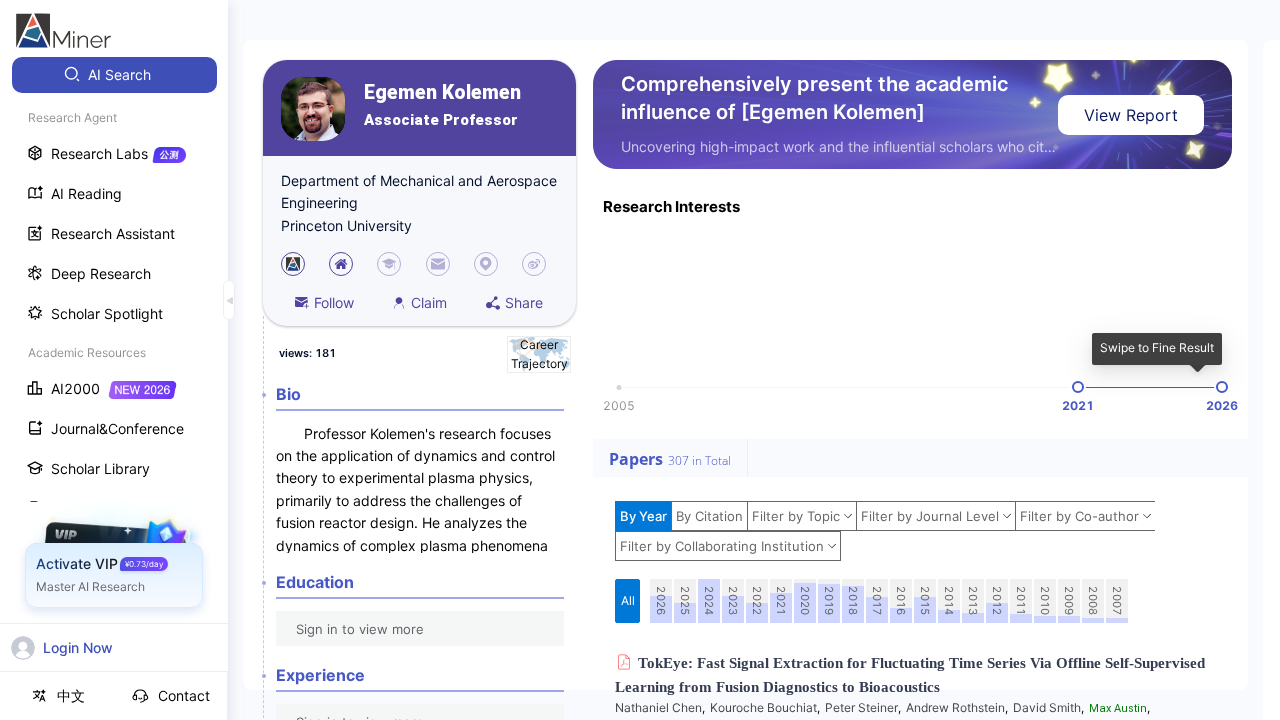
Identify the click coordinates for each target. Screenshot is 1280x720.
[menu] (114, 371)
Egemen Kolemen (442, 92)
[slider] (1078, 387)
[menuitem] (114, 75)
